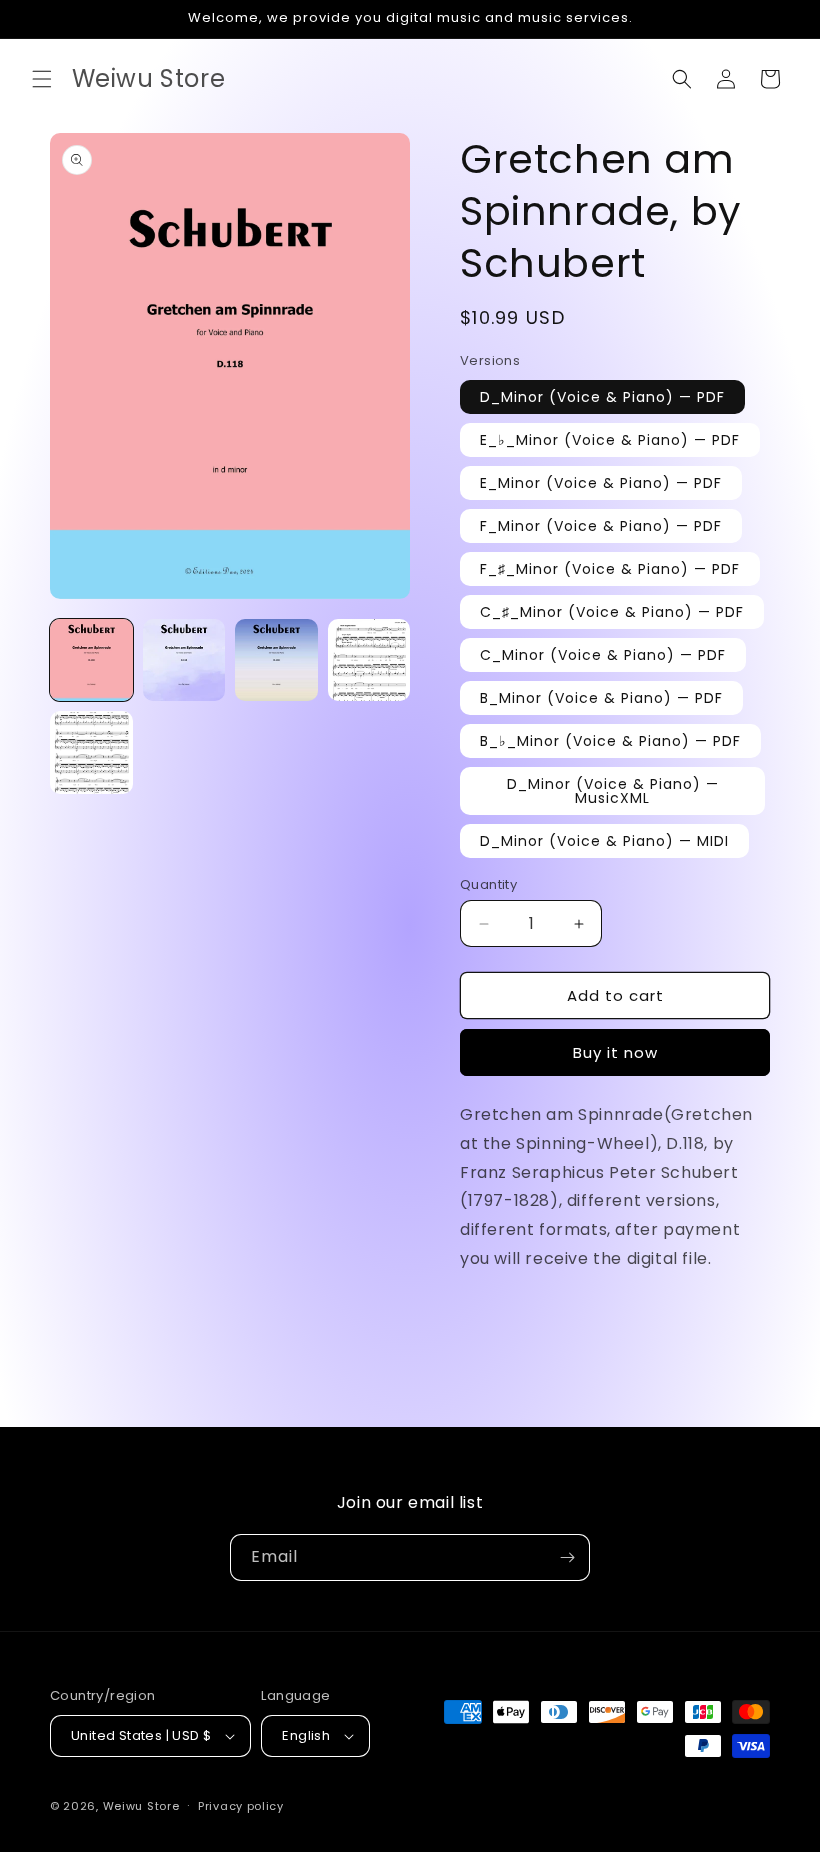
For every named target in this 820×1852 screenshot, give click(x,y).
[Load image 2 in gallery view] (184, 660)
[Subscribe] (567, 1557)
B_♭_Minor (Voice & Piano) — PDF (610, 741)
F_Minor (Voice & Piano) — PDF (601, 526)
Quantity (488, 884)
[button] (42, 79)
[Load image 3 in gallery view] (276, 660)
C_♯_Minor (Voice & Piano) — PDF (612, 612)
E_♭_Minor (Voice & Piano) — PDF (610, 440)
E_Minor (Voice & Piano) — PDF (601, 483)
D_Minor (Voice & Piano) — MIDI (604, 841)
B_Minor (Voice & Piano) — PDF (601, 698)
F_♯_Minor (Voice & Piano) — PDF (610, 569)
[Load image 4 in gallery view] (369, 660)
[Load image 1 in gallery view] (91, 660)
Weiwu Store (141, 1806)
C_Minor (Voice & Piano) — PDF (603, 655)
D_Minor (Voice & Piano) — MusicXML (613, 791)
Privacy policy (241, 1806)
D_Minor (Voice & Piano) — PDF (602, 397)
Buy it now (615, 1052)
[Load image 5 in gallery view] (91, 752)
